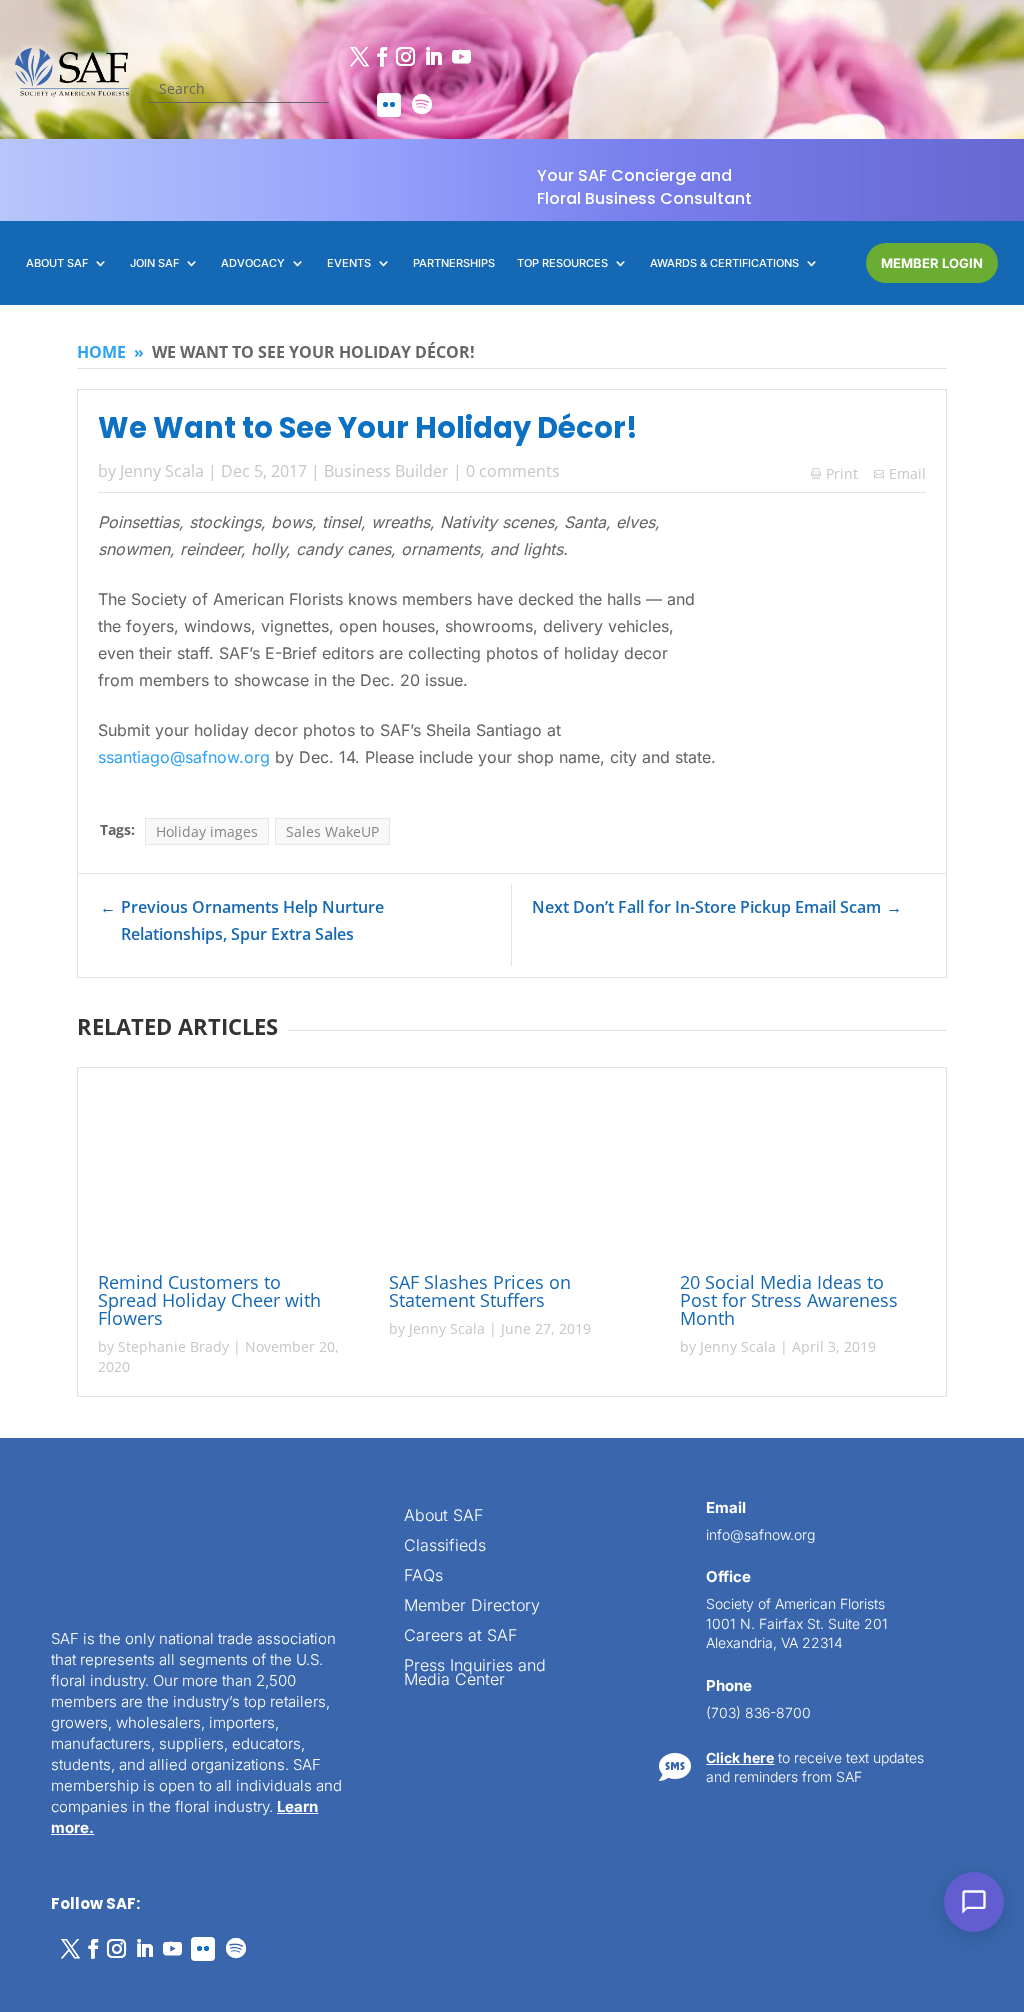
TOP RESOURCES (562, 263)
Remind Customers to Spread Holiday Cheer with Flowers (209, 1300)
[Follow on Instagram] (405, 57)
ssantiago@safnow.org (184, 757)
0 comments (513, 471)
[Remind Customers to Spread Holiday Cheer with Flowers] (221, 1173)
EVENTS (349, 263)
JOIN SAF (154, 263)
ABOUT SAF (57, 263)
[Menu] (886, 1284)
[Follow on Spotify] (422, 105)
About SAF (443, 1516)
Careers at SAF (460, 1636)
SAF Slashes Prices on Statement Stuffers (480, 1291)
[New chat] (924, 1284)
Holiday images (207, 831)
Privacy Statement (215, 1974)
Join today (883, 1711)
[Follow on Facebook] (382, 57)
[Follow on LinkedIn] (433, 57)
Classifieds (445, 1546)
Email (907, 473)
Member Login (932, 263)
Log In (939, 1383)
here (822, 1583)
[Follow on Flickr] (389, 105)
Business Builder (386, 471)
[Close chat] (962, 1284)
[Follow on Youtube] (461, 57)
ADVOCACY (253, 263)
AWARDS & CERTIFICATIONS (724, 263)
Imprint (302, 1974)
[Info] (848, 1284)
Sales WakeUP (332, 831)
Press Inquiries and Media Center (475, 1673)
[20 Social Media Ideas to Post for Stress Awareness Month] (803, 1173)
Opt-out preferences (90, 1974)
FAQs (423, 1576)
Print (834, 473)
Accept (83, 1940)
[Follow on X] (359, 57)
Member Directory (472, 1606)
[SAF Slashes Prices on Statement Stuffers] (512, 1173)
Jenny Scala (162, 471)
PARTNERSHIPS (454, 263)
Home (101, 352)
